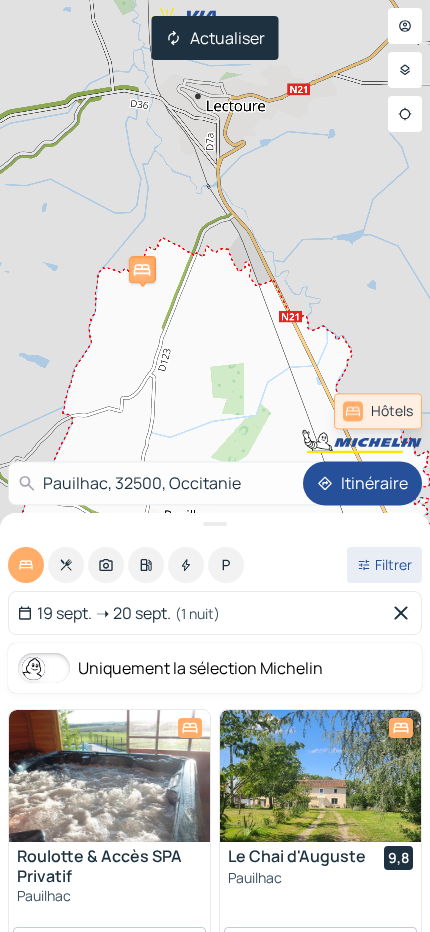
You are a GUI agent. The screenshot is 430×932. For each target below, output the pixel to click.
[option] (26, 565)
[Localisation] (405, 114)
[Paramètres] (405, 70)
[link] (378, 411)
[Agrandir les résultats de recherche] (215, 524)
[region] (109, 776)
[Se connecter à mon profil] (405, 26)
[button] (142, 270)
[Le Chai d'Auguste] (320, 776)
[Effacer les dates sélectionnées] (405, 613)
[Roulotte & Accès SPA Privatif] (109, 776)
